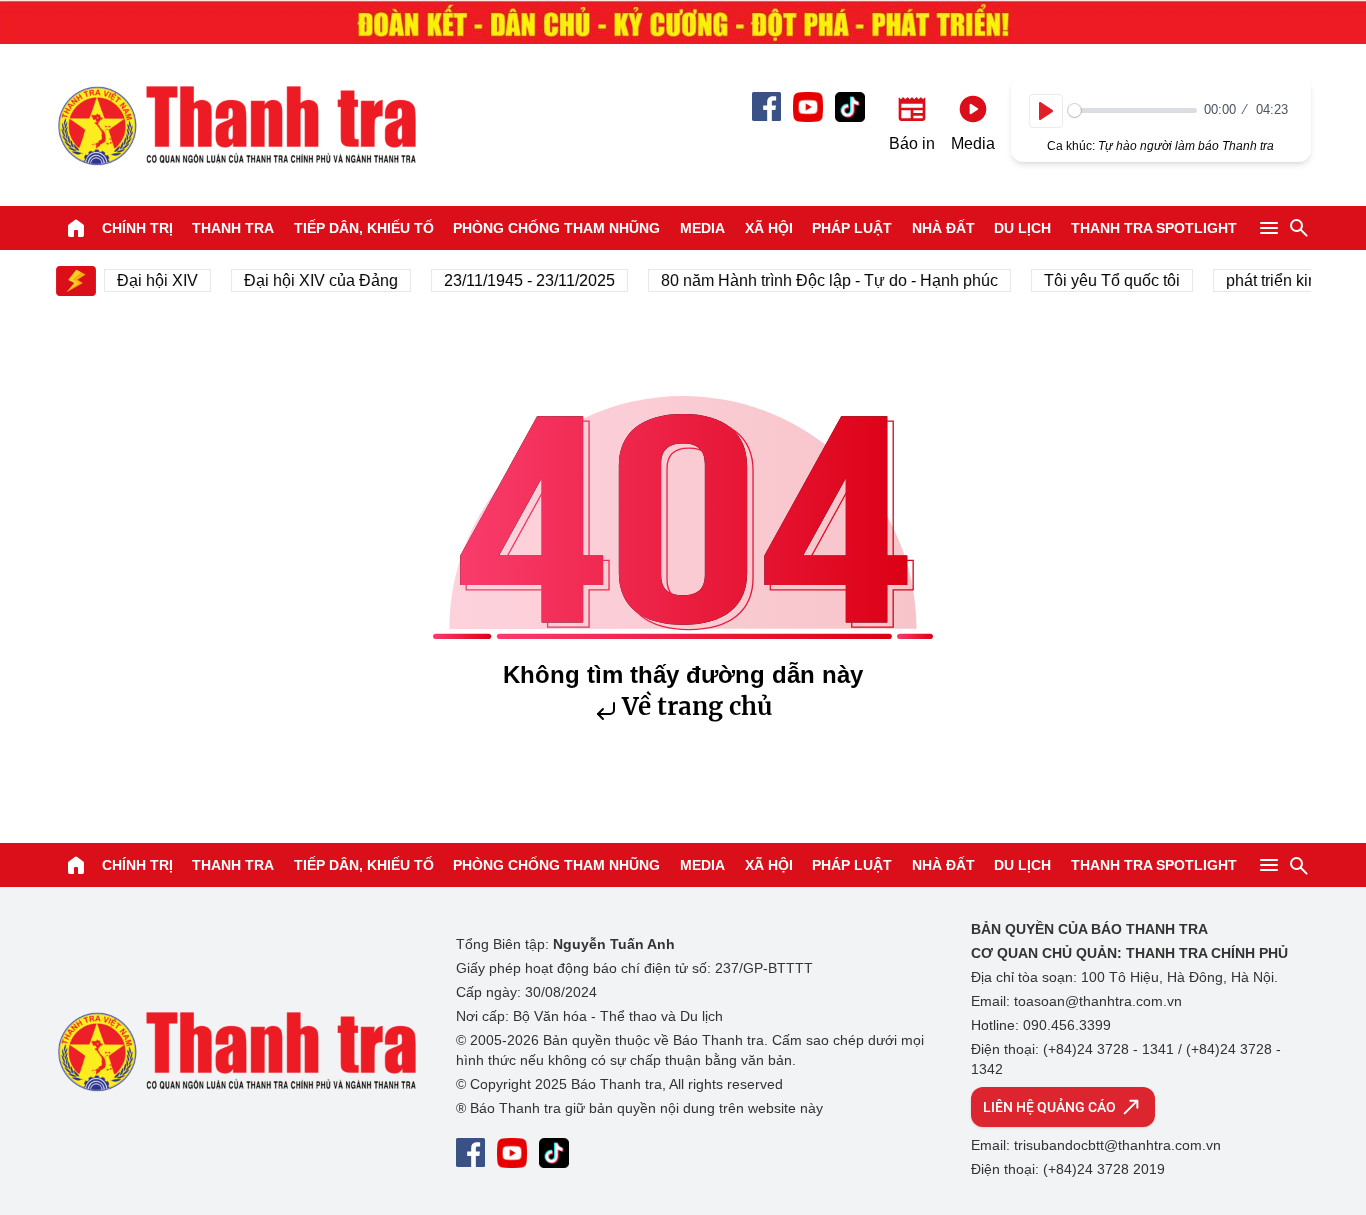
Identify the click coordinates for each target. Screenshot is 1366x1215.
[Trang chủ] (76, 228)
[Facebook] (766, 106)
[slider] (1132, 110)
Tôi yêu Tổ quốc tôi (1102, 280)
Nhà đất (943, 228)
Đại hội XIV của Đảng (311, 280)
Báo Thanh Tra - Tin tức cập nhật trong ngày (236, 125)
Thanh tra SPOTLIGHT (1154, 228)
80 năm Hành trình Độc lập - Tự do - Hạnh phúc (819, 280)
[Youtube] (808, 107)
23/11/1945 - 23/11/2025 (519, 280)
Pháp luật (852, 228)
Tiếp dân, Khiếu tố (364, 228)
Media (702, 228)
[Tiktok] (850, 107)
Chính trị (137, 228)
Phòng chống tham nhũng (556, 228)
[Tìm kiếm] (1299, 228)
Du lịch (1022, 228)
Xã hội (769, 228)
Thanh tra (233, 228)
